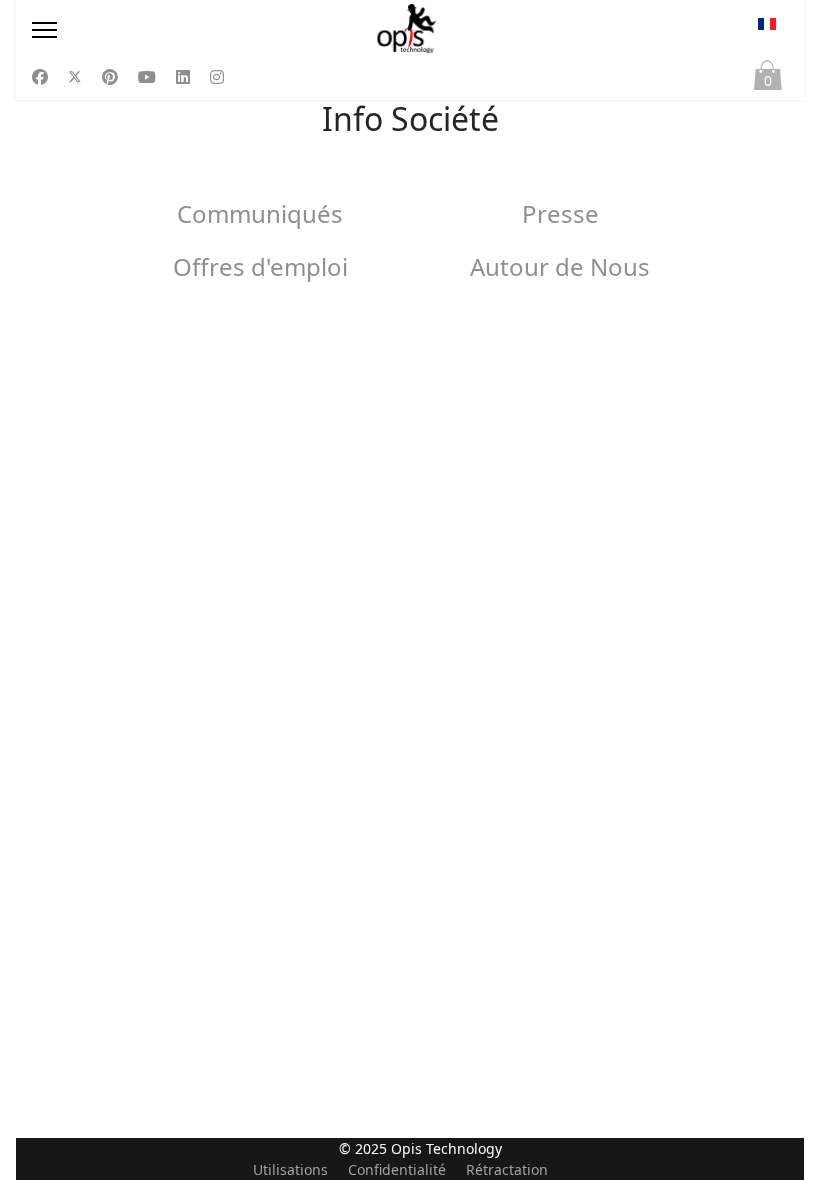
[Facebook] (40, 77)
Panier (768, 80)
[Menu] (146, 30)
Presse (560, 213)
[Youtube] (147, 77)
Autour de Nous (560, 266)
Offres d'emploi (260, 266)
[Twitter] (75, 77)
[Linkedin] (183, 77)
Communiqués (260, 213)
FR (767, 30)
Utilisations (290, 1169)
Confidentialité (397, 1169)
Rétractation (507, 1169)
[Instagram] (217, 77)
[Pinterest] (110, 77)
